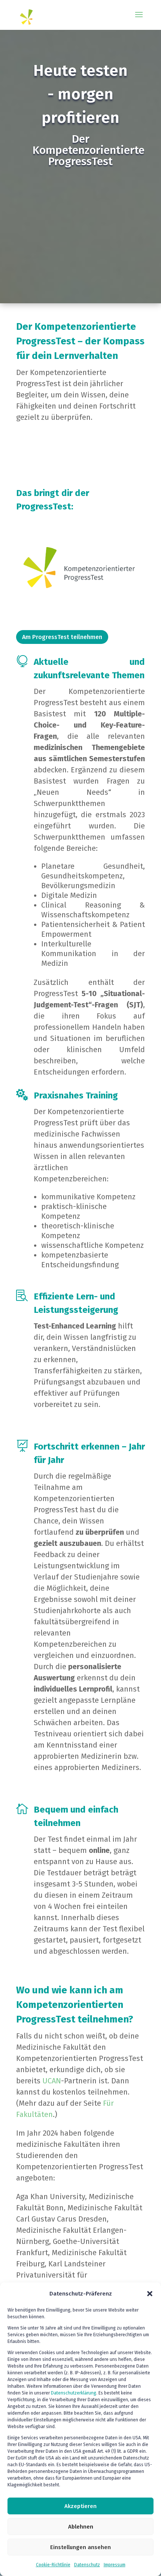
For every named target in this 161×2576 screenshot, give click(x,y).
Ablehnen (81, 2527)
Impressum (115, 2565)
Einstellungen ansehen (80, 2547)
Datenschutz (87, 2565)
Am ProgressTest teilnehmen (62, 637)
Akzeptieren (80, 2506)
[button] (150, 2294)
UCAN (52, 2081)
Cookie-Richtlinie (53, 2565)
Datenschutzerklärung (74, 2393)
